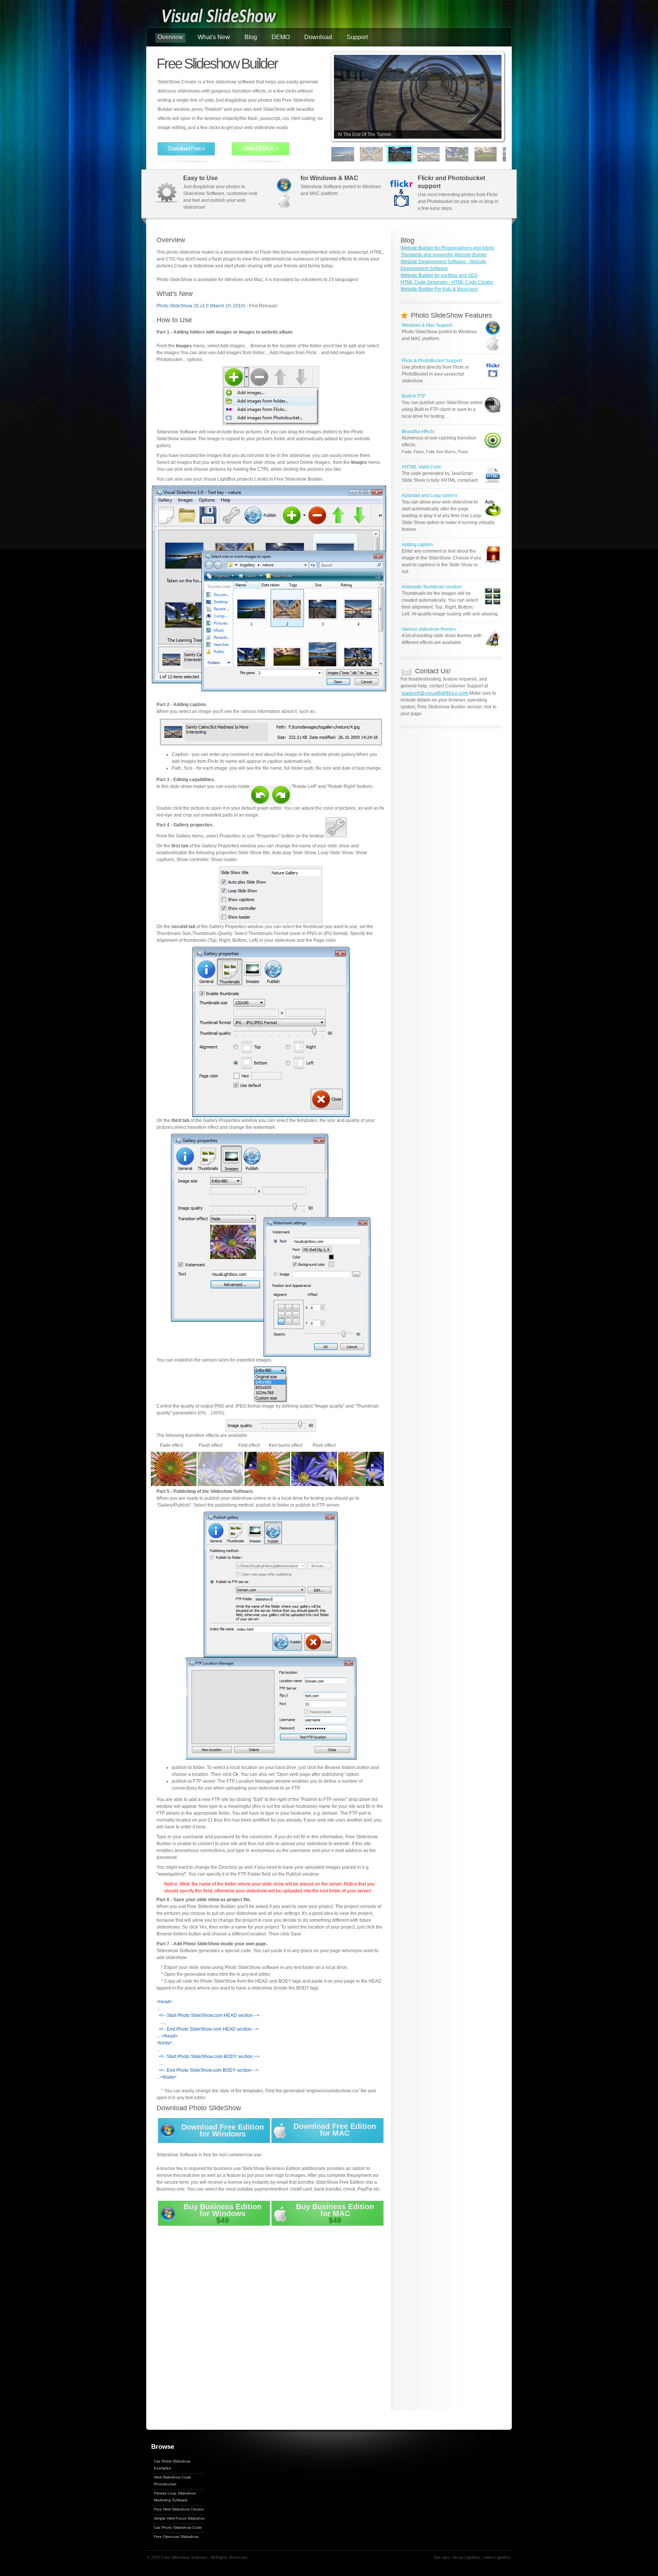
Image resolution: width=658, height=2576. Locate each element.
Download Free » (186, 148)
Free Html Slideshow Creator (179, 2509)
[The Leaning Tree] (446, 154)
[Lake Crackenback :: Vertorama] (503, 154)
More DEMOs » (260, 148)
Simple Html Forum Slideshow (180, 2518)
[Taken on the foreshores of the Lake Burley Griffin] (332, 154)
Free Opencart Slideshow (176, 2537)
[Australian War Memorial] (361, 154)
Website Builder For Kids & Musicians (439, 289)
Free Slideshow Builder (217, 64)
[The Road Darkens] (475, 154)
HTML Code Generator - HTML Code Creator (447, 282)
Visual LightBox (466, 2557)
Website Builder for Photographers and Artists (447, 248)
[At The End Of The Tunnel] (389, 154)
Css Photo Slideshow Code (178, 2527)
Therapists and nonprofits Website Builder (444, 255)
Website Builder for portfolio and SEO (439, 275)
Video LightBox (497, 2557)
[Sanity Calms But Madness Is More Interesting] (418, 154)
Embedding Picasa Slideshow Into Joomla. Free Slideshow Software (218, 17)
